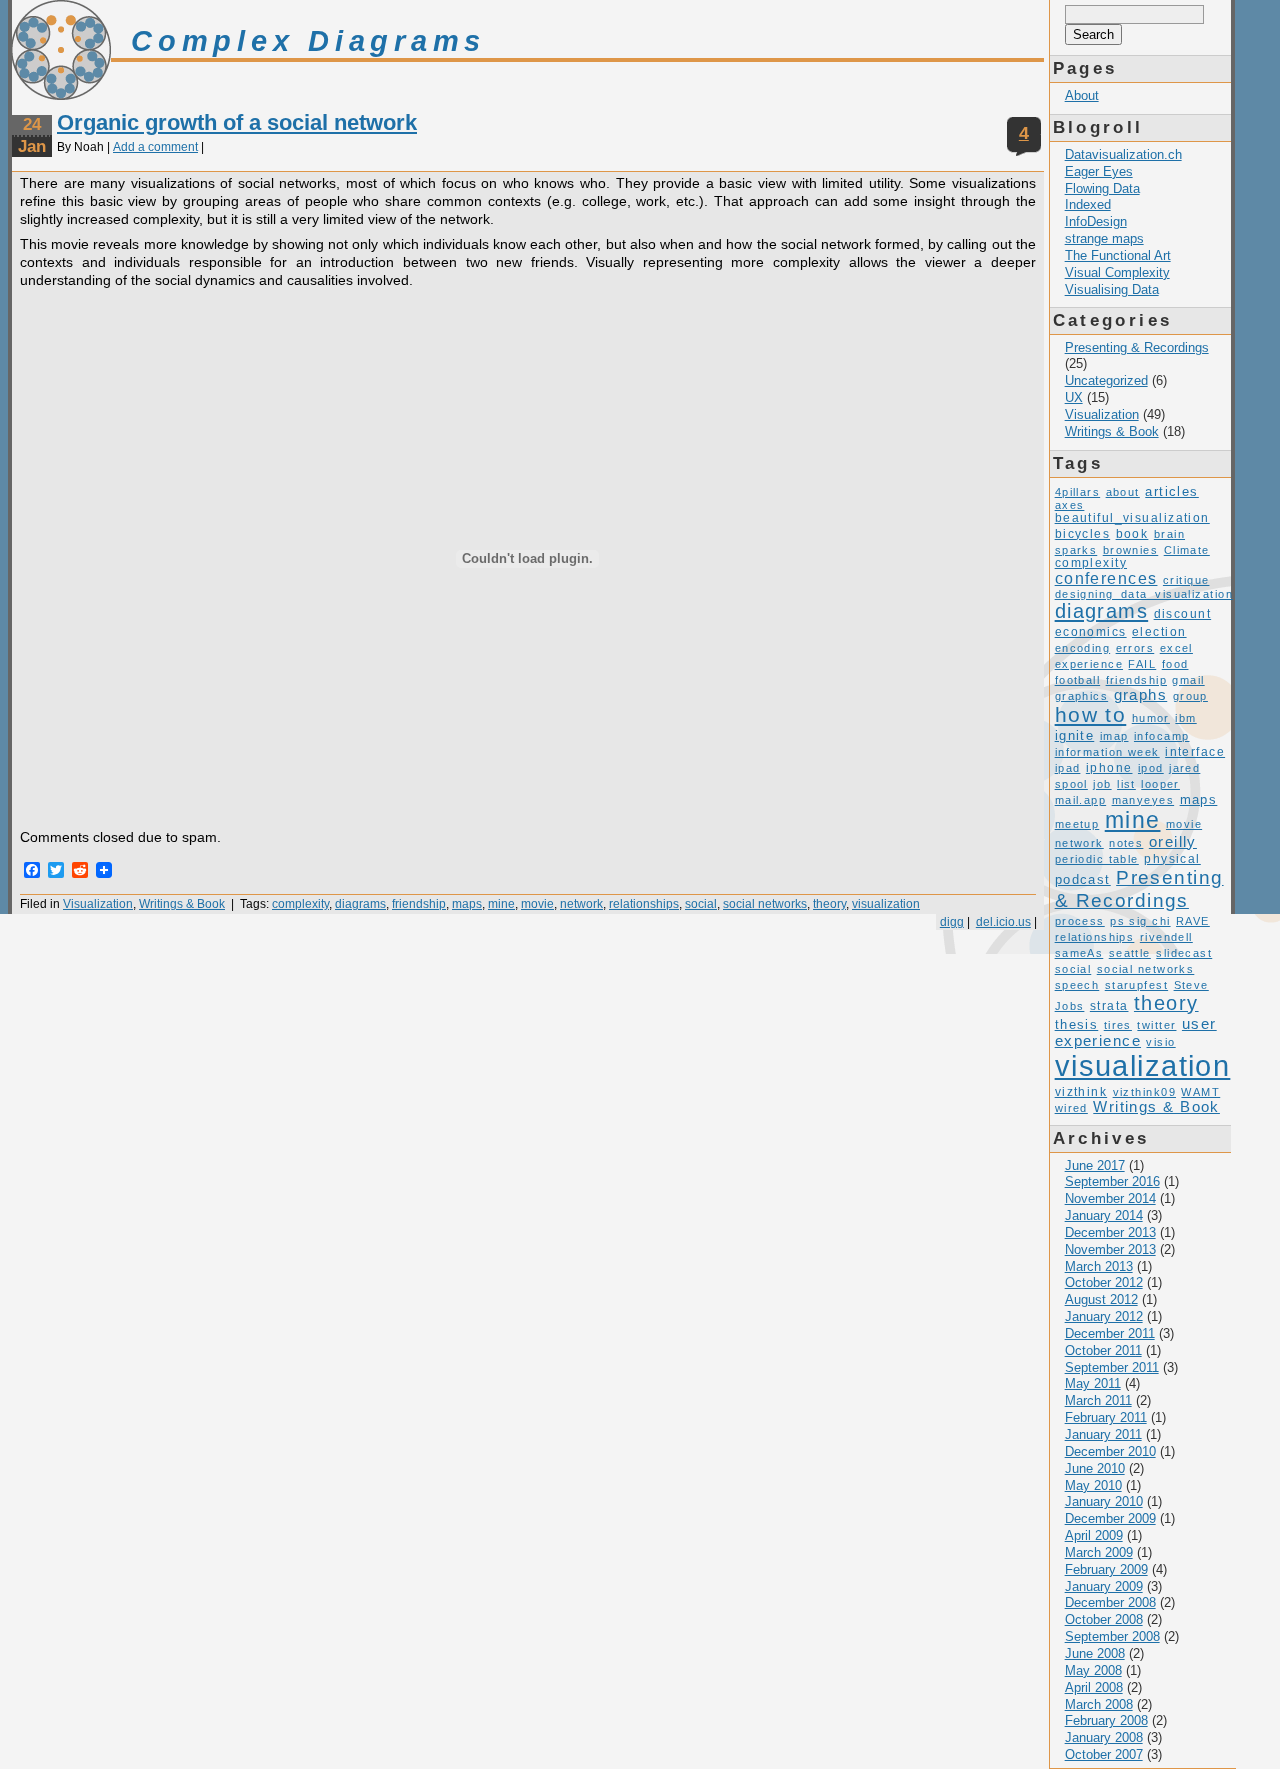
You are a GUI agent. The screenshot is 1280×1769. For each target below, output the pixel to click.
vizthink (1081, 1092)
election (1159, 632)
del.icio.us (1003, 922)
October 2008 (1104, 1619)
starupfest (1136, 985)
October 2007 (1104, 1754)
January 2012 (1104, 1316)
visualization (886, 904)
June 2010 (1095, 1468)
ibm (1185, 718)
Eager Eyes (1099, 171)
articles (1172, 491)
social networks (765, 904)
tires (1118, 1025)
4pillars (1078, 492)
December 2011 (1110, 1333)
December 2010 (1110, 1451)
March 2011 (1098, 1400)
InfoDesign (1096, 221)
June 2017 (1095, 1165)
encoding (1083, 648)
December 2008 (1110, 1602)
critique (1186, 580)
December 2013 (1110, 1232)
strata (1109, 1006)
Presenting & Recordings (1137, 347)
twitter (1156, 1025)
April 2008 (1094, 1687)
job (1102, 784)
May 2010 (1093, 1485)
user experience (1136, 1032)
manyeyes (1143, 800)
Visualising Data (1112, 289)
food (1175, 664)
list (1126, 784)
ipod (1151, 768)
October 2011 (1103, 1350)
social (701, 904)
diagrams (360, 904)
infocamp (1162, 736)
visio (1160, 1042)
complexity (300, 904)
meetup (1077, 824)
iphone (1109, 768)
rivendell (1166, 937)
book (1132, 534)
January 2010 (1104, 1501)
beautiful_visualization (1132, 518)
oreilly (1173, 842)
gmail (1188, 680)
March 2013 (1099, 1266)
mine (501, 904)
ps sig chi (1140, 921)
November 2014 (1110, 1198)
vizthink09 (1144, 1092)
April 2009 (1094, 1535)
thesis (1077, 1024)
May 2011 (1093, 1383)
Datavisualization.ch (1123, 154)
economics (1091, 632)
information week (1107, 752)
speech (1077, 985)
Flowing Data (1102, 188)
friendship (419, 904)
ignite (1075, 735)
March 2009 (1099, 1552)
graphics (1082, 696)
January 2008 (1104, 1737)
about (1123, 492)
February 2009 (1106, 1569)
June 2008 (1095, 1653)
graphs (1141, 695)
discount (1183, 614)
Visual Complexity (1117, 272)
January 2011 (1103, 1434)
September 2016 (1112, 1181)
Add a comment (155, 147)
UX (1074, 397)
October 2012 (1104, 1282)
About (1082, 95)
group (1190, 696)
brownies (1131, 550)
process (1080, 921)
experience (1089, 664)
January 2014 (1104, 1215)
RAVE (1193, 921)
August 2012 (1101, 1299)
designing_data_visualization (1144, 594)
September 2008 (1112, 1636)
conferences (1106, 578)
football (1078, 680)
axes (1070, 505)
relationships (644, 904)
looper (1160, 784)
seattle (1130, 953)
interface (1195, 752)
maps (467, 904)
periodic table (1097, 859)
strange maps (1104, 238)
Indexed (1088, 204)
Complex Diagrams (308, 41)
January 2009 (1104, 1586)
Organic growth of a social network (237, 122)
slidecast (1184, 953)
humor (1151, 718)
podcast (1083, 879)
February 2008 (1106, 1720)
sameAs (1079, 953)
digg (952, 922)
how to (1091, 714)
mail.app (1081, 800)
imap (1114, 736)
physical (1172, 859)
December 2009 (1110, 1518)
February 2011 (1106, 1417)
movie (537, 904)
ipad (1068, 768)
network (581, 904)
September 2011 (1112, 1367)
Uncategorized (1106, 380)
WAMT (1200, 1092)
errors (1135, 648)
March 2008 (1099, 1704)
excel (1176, 648)
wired (1071, 1108)
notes (1126, 843)
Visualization (98, 904)
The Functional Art (1118, 255)
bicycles (1083, 534)
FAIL (1142, 664)
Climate (1187, 550)
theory (829, 904)
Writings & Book (182, 904)
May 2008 (1093, 1670)
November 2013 (1110, 1249)
